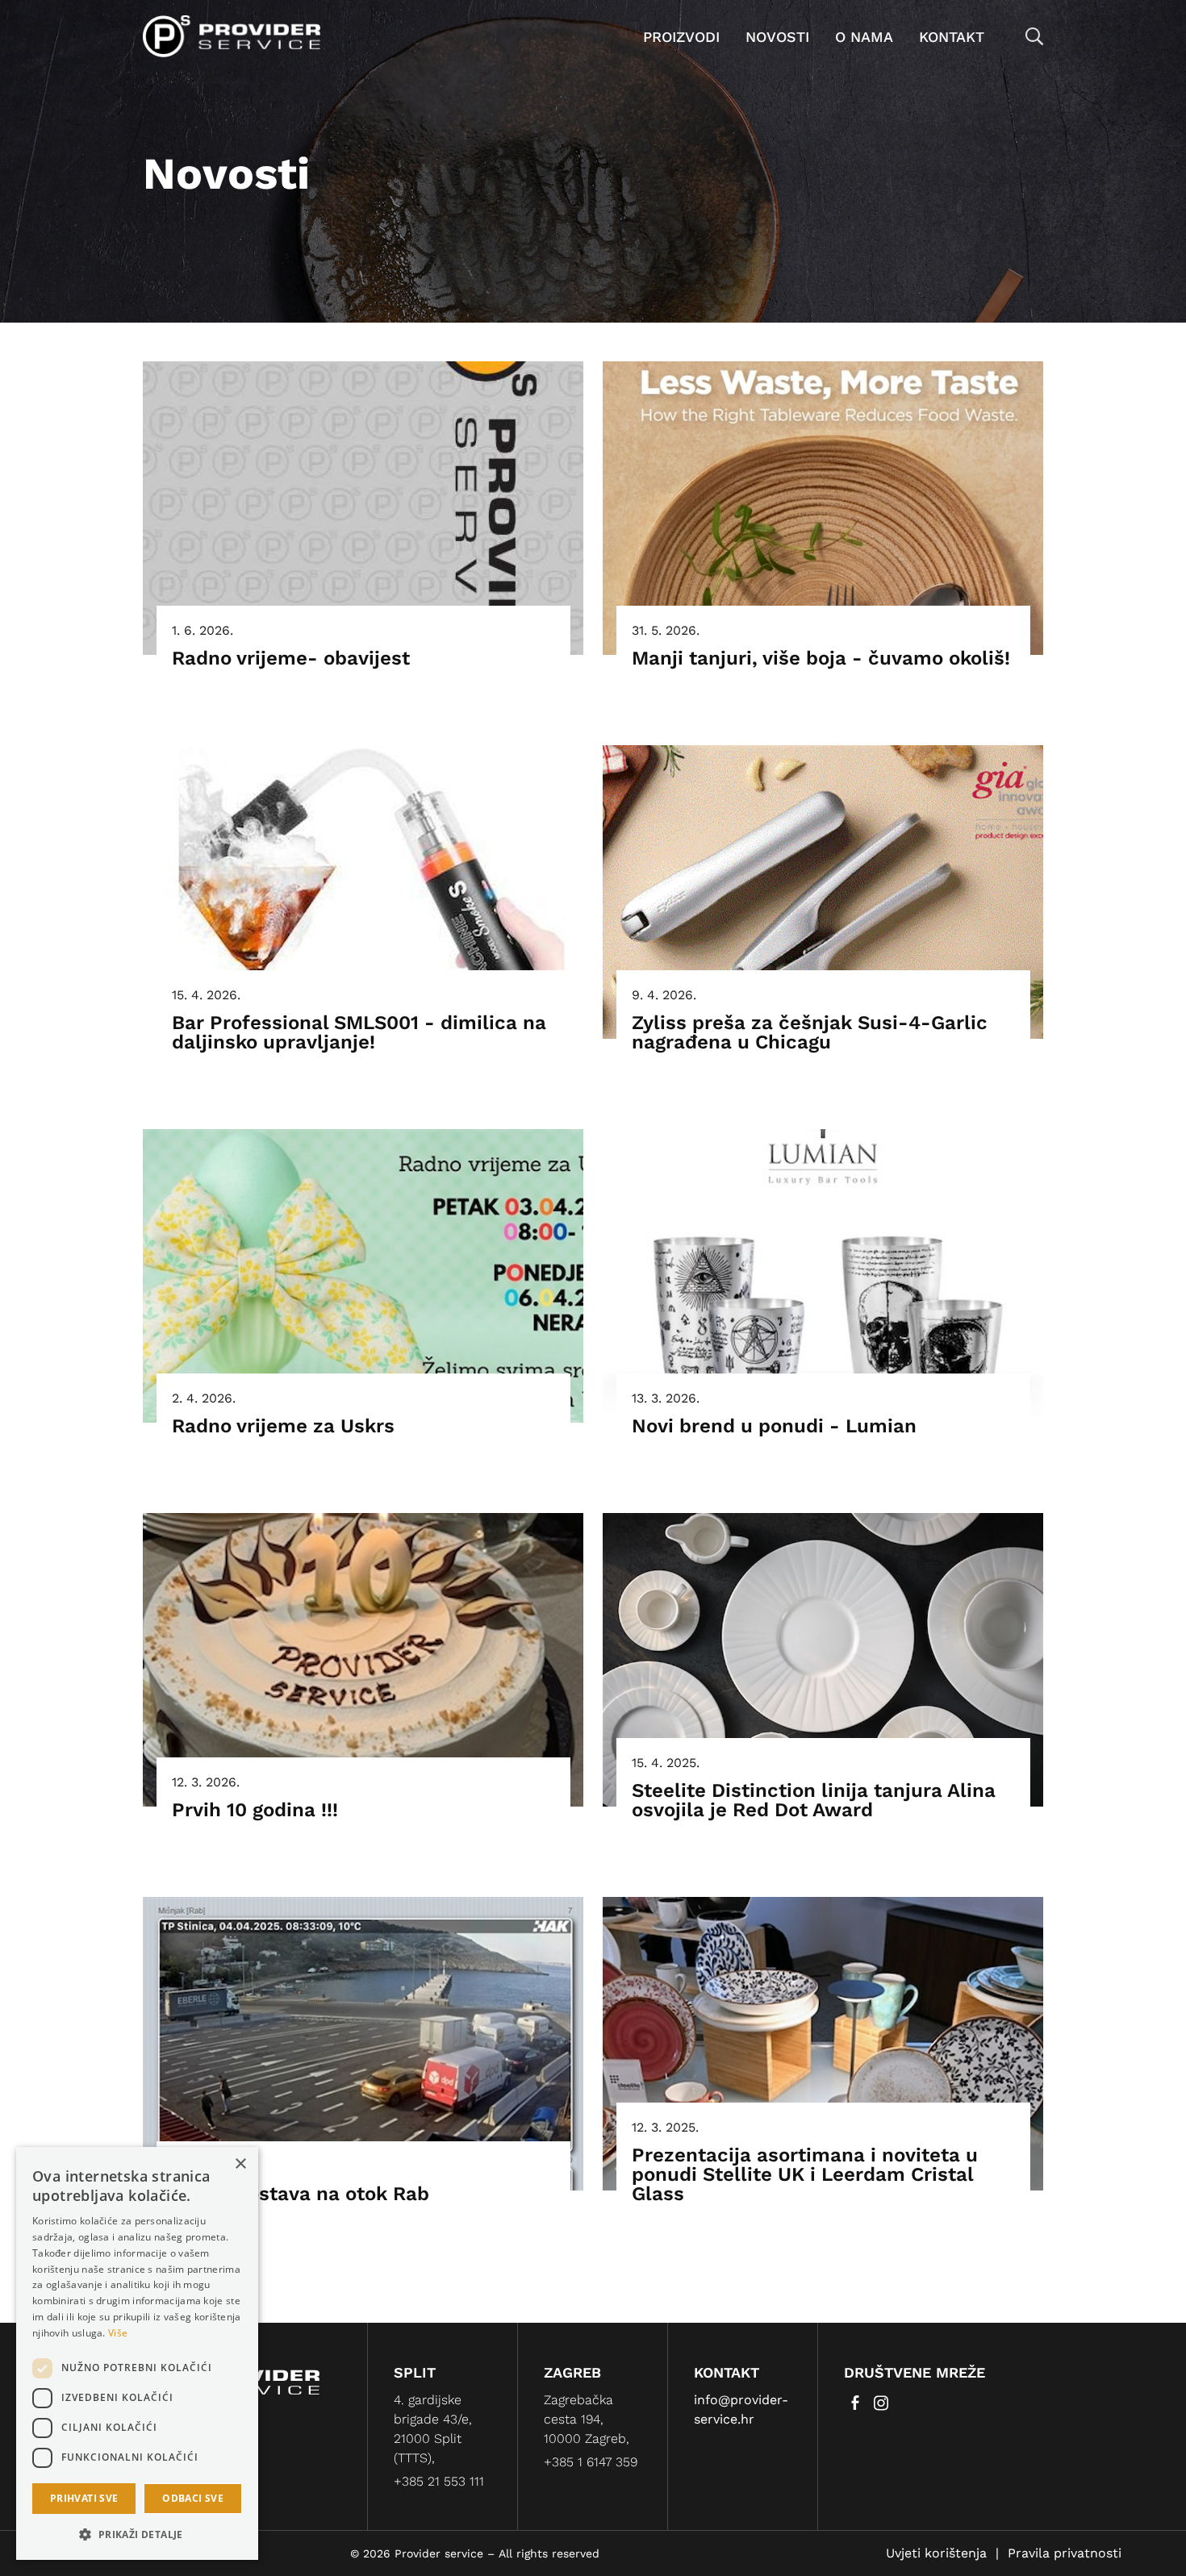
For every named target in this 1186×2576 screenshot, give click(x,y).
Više (118, 2333)
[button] (137, 2534)
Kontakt (952, 37)
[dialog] (137, 2353)
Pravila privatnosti (1065, 2553)
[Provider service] (232, 35)
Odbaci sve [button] (193, 2498)
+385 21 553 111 (439, 2481)
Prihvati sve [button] (84, 2498)
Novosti (777, 37)
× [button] (240, 2164)
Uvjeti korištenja (936, 2553)
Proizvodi (681, 37)
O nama (864, 37)
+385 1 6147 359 (591, 2462)
